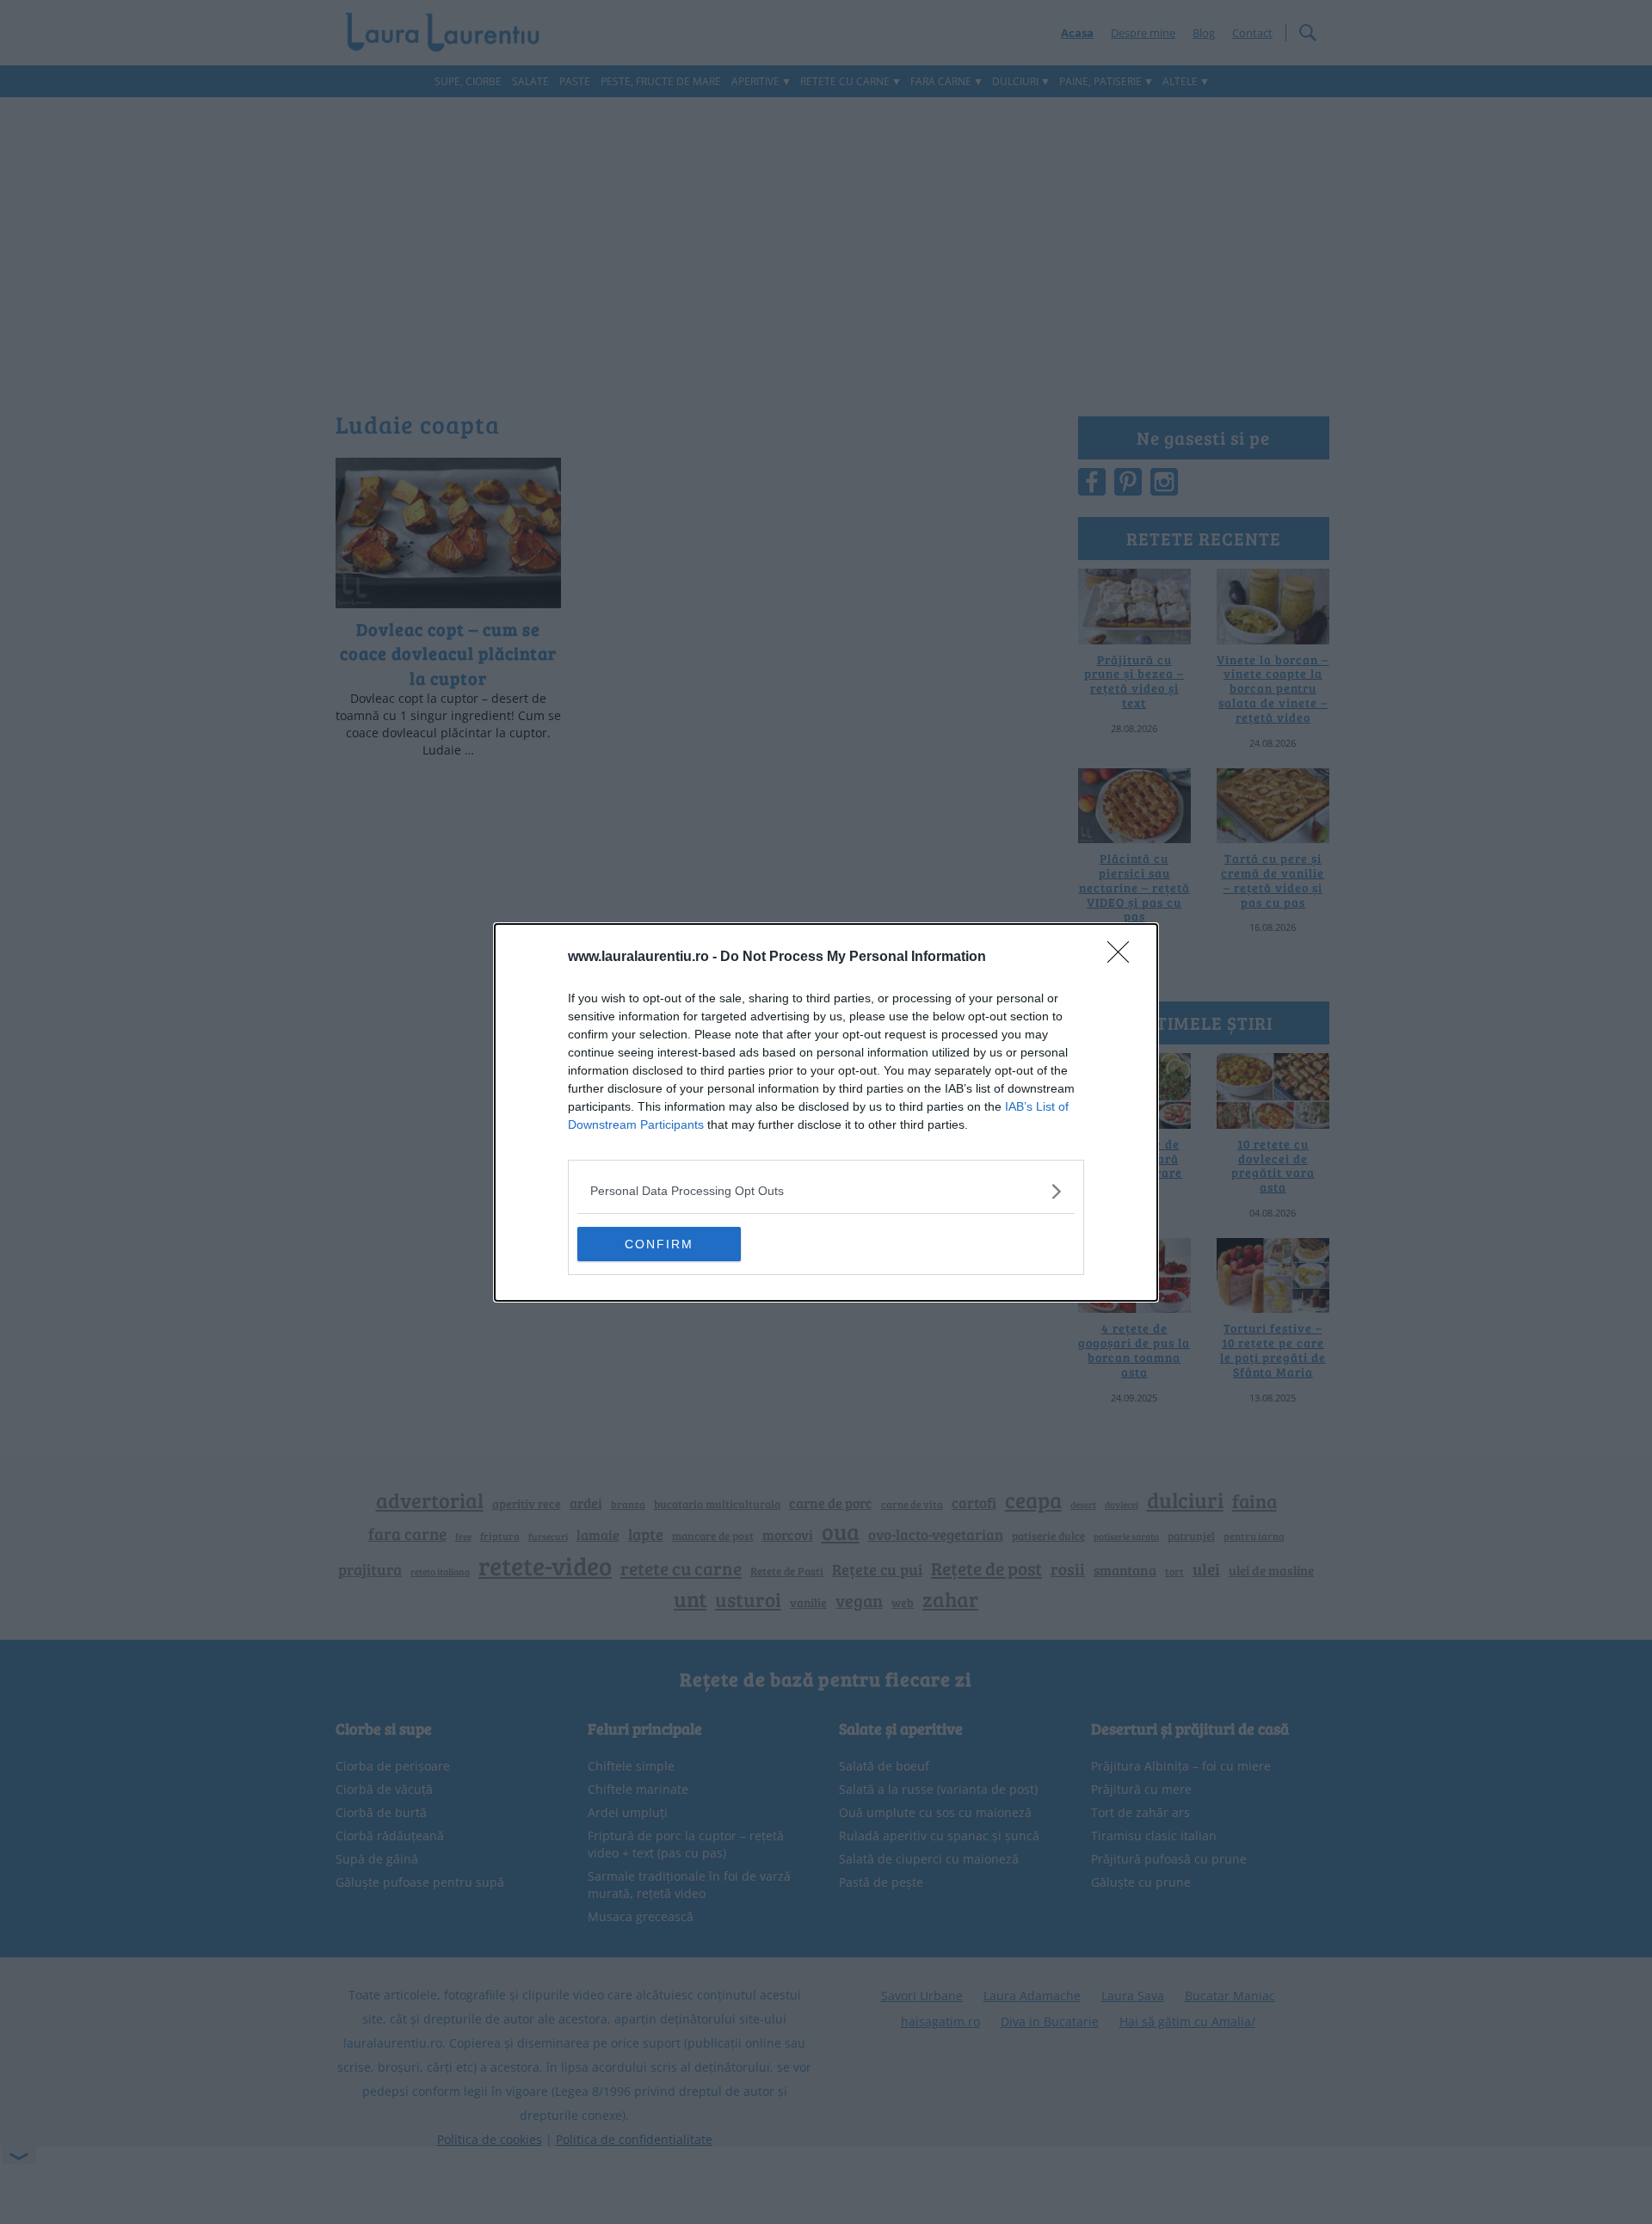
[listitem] (826, 1191)
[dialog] (826, 1112)
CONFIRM (659, 1244)
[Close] (1124, 958)
